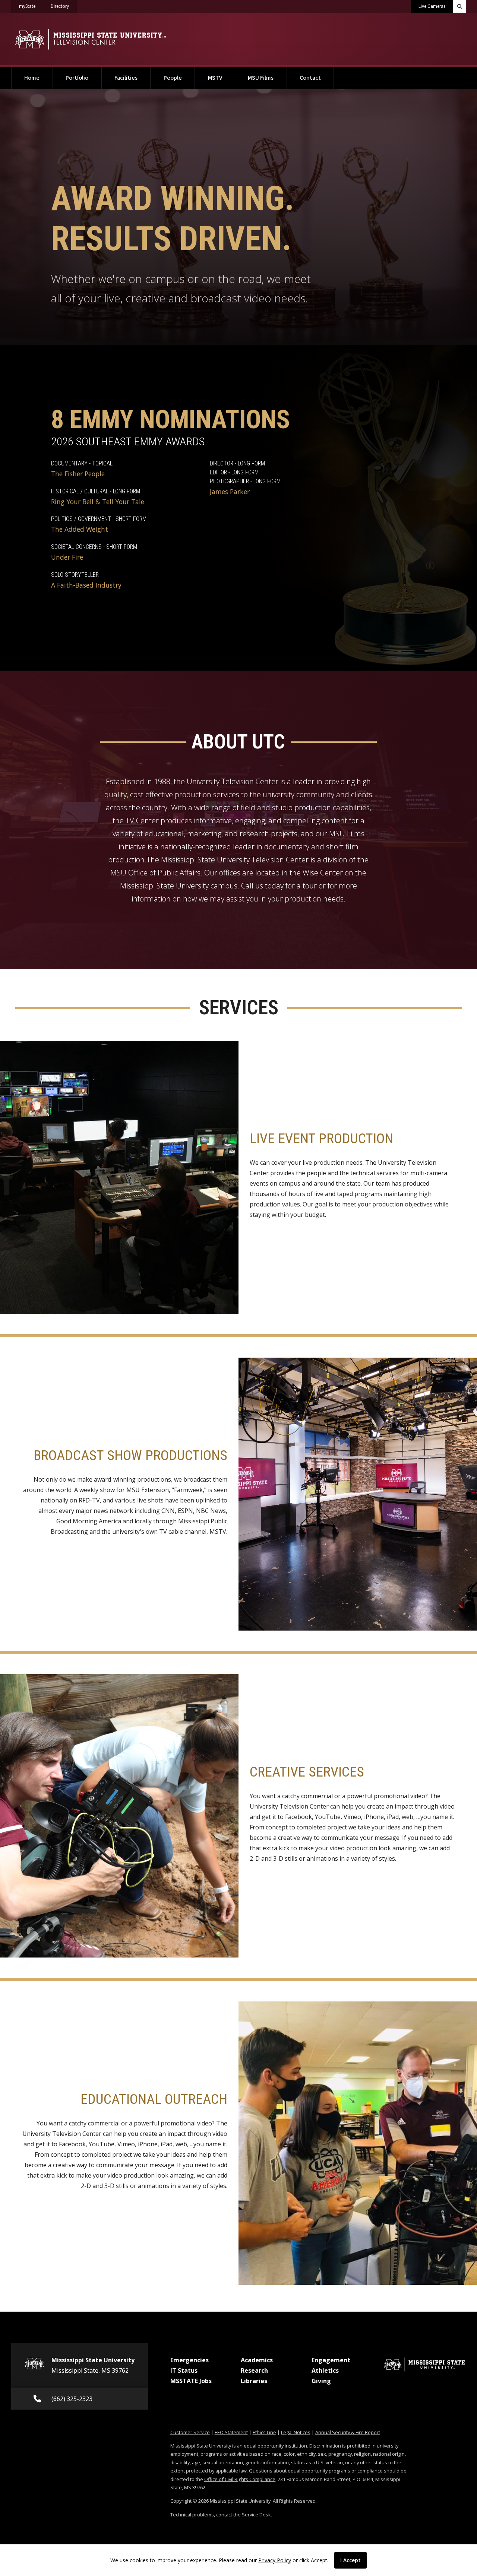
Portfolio (77, 78)
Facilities (126, 78)
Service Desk (256, 2515)
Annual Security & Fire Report (348, 2432)
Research (254, 2370)
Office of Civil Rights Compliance (240, 2479)
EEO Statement (231, 2432)
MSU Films (261, 78)
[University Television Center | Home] (90, 39)
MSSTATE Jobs (191, 2381)
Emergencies (189, 2360)
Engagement (331, 2360)
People (173, 78)
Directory (64, 6)
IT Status (184, 2370)
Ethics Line (264, 2432)
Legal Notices (296, 2432)
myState (31, 6)
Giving (321, 2381)
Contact (310, 78)
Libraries (254, 2381)
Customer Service (190, 2432)
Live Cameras (432, 6)
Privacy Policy (275, 2560)
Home (32, 78)
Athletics (325, 2370)
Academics (257, 2360)
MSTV (215, 78)
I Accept (350, 2560)
